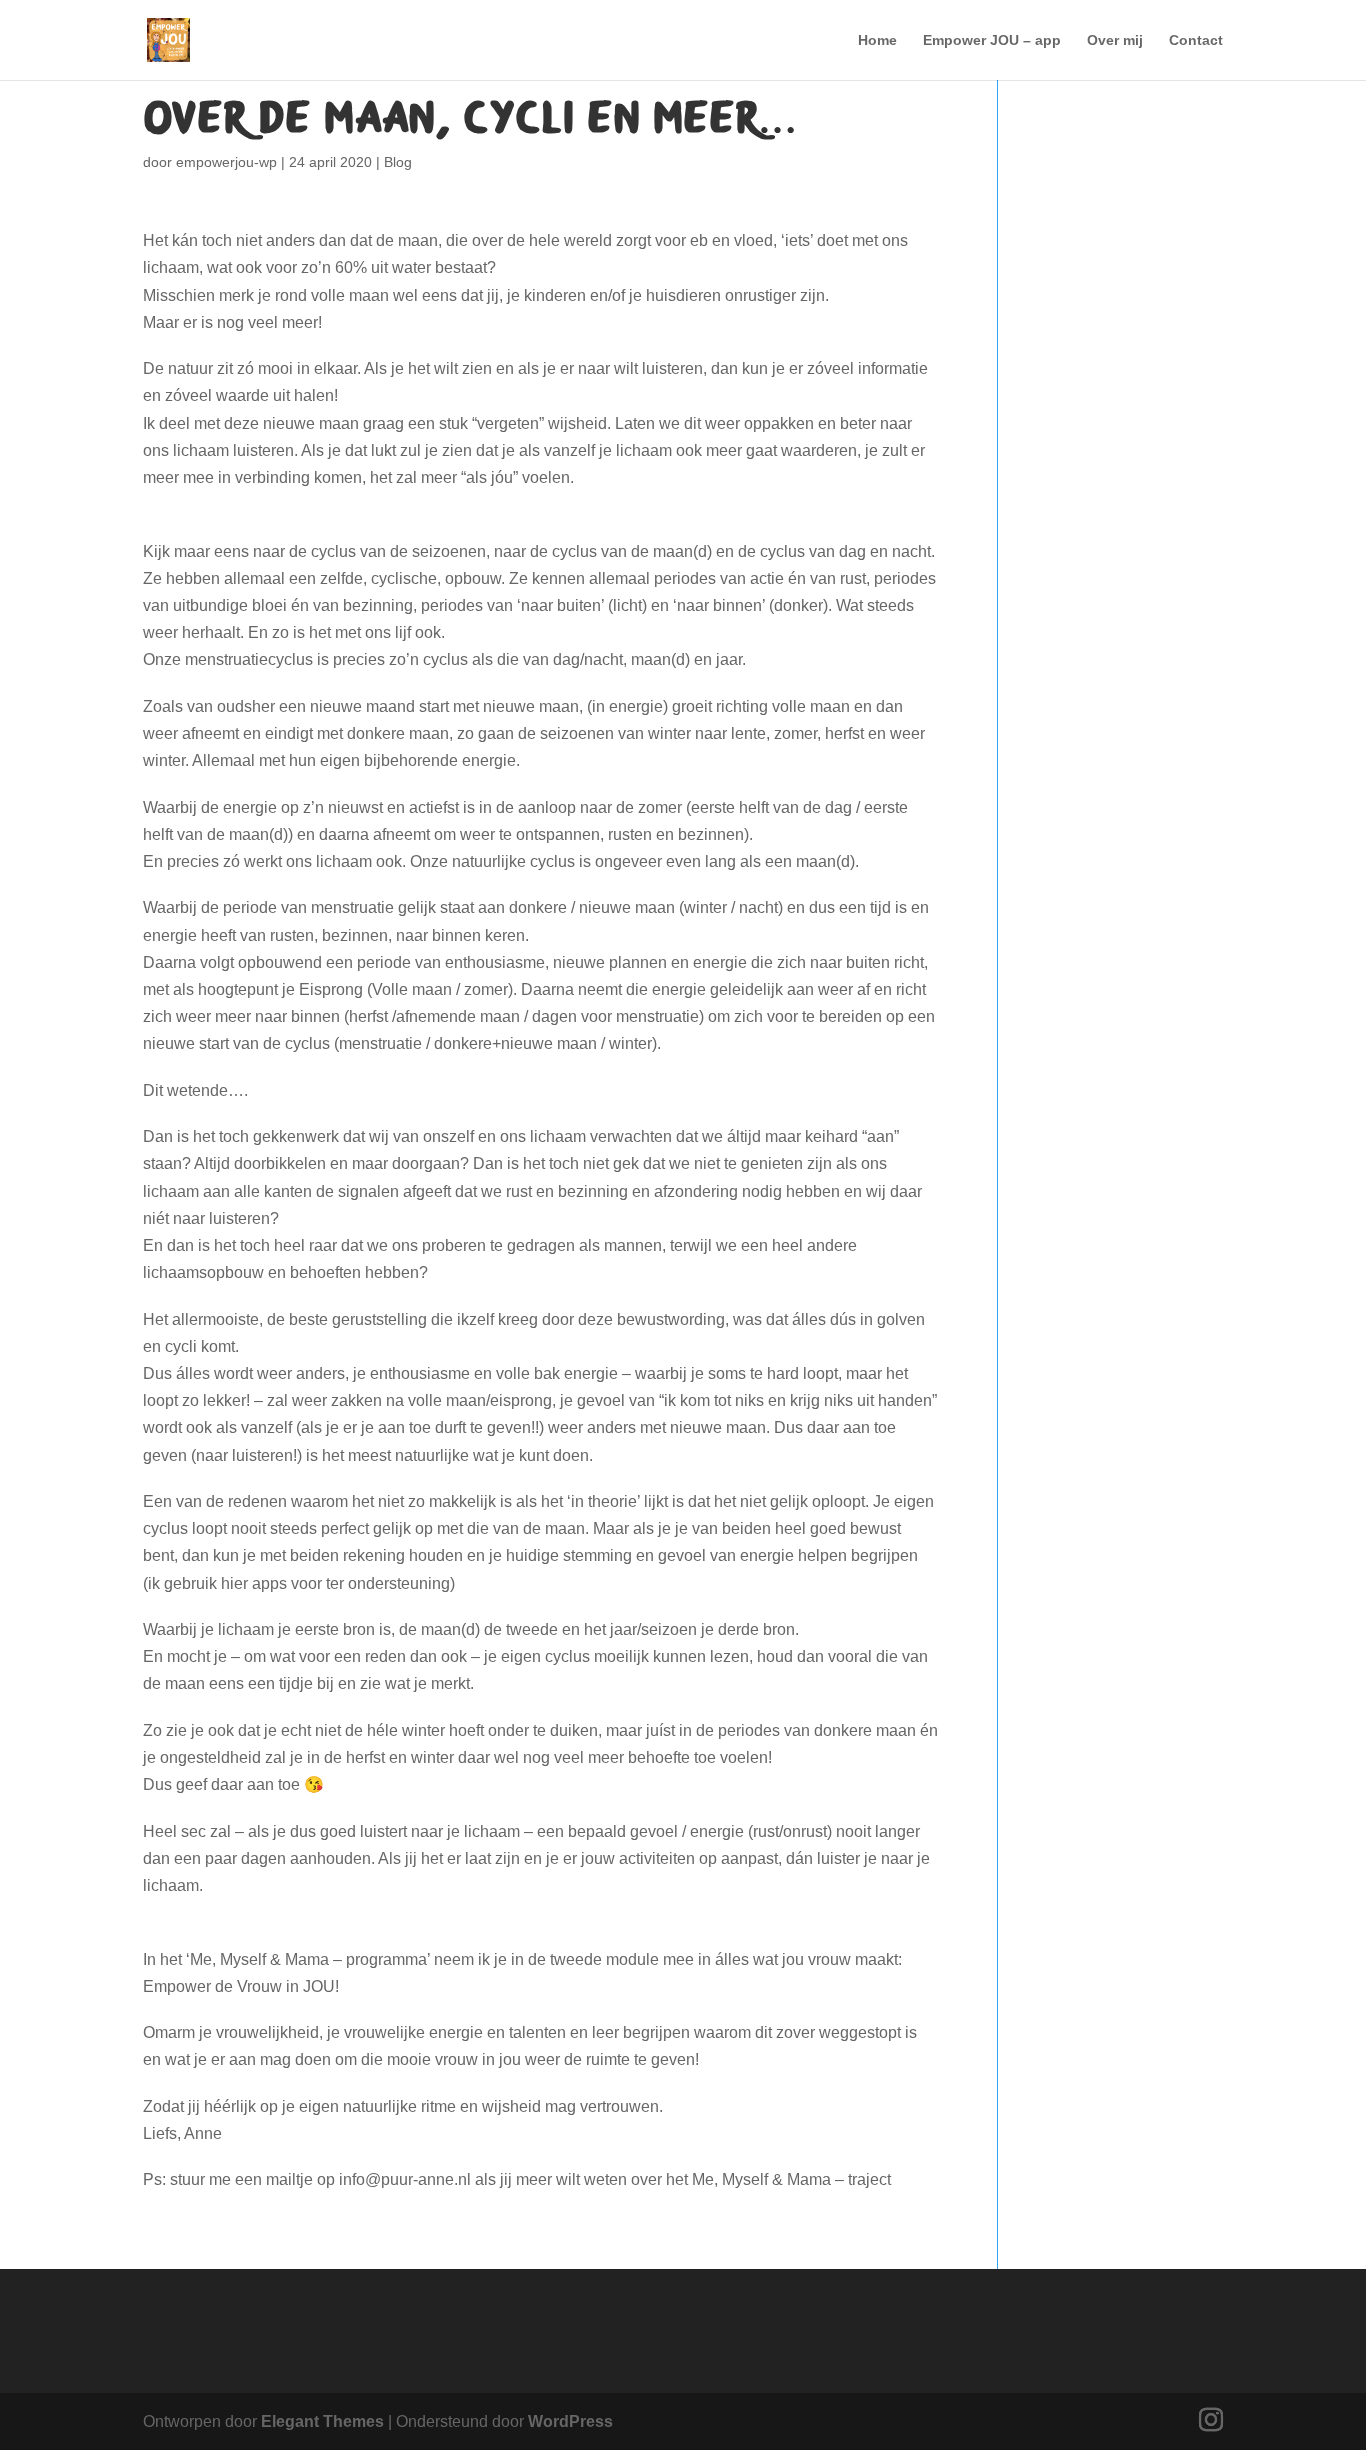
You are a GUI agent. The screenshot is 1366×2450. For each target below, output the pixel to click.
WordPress (570, 2421)
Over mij (1115, 40)
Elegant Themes (322, 2421)
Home (877, 40)
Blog (398, 162)
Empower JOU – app (992, 40)
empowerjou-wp (226, 162)
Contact (1196, 40)
